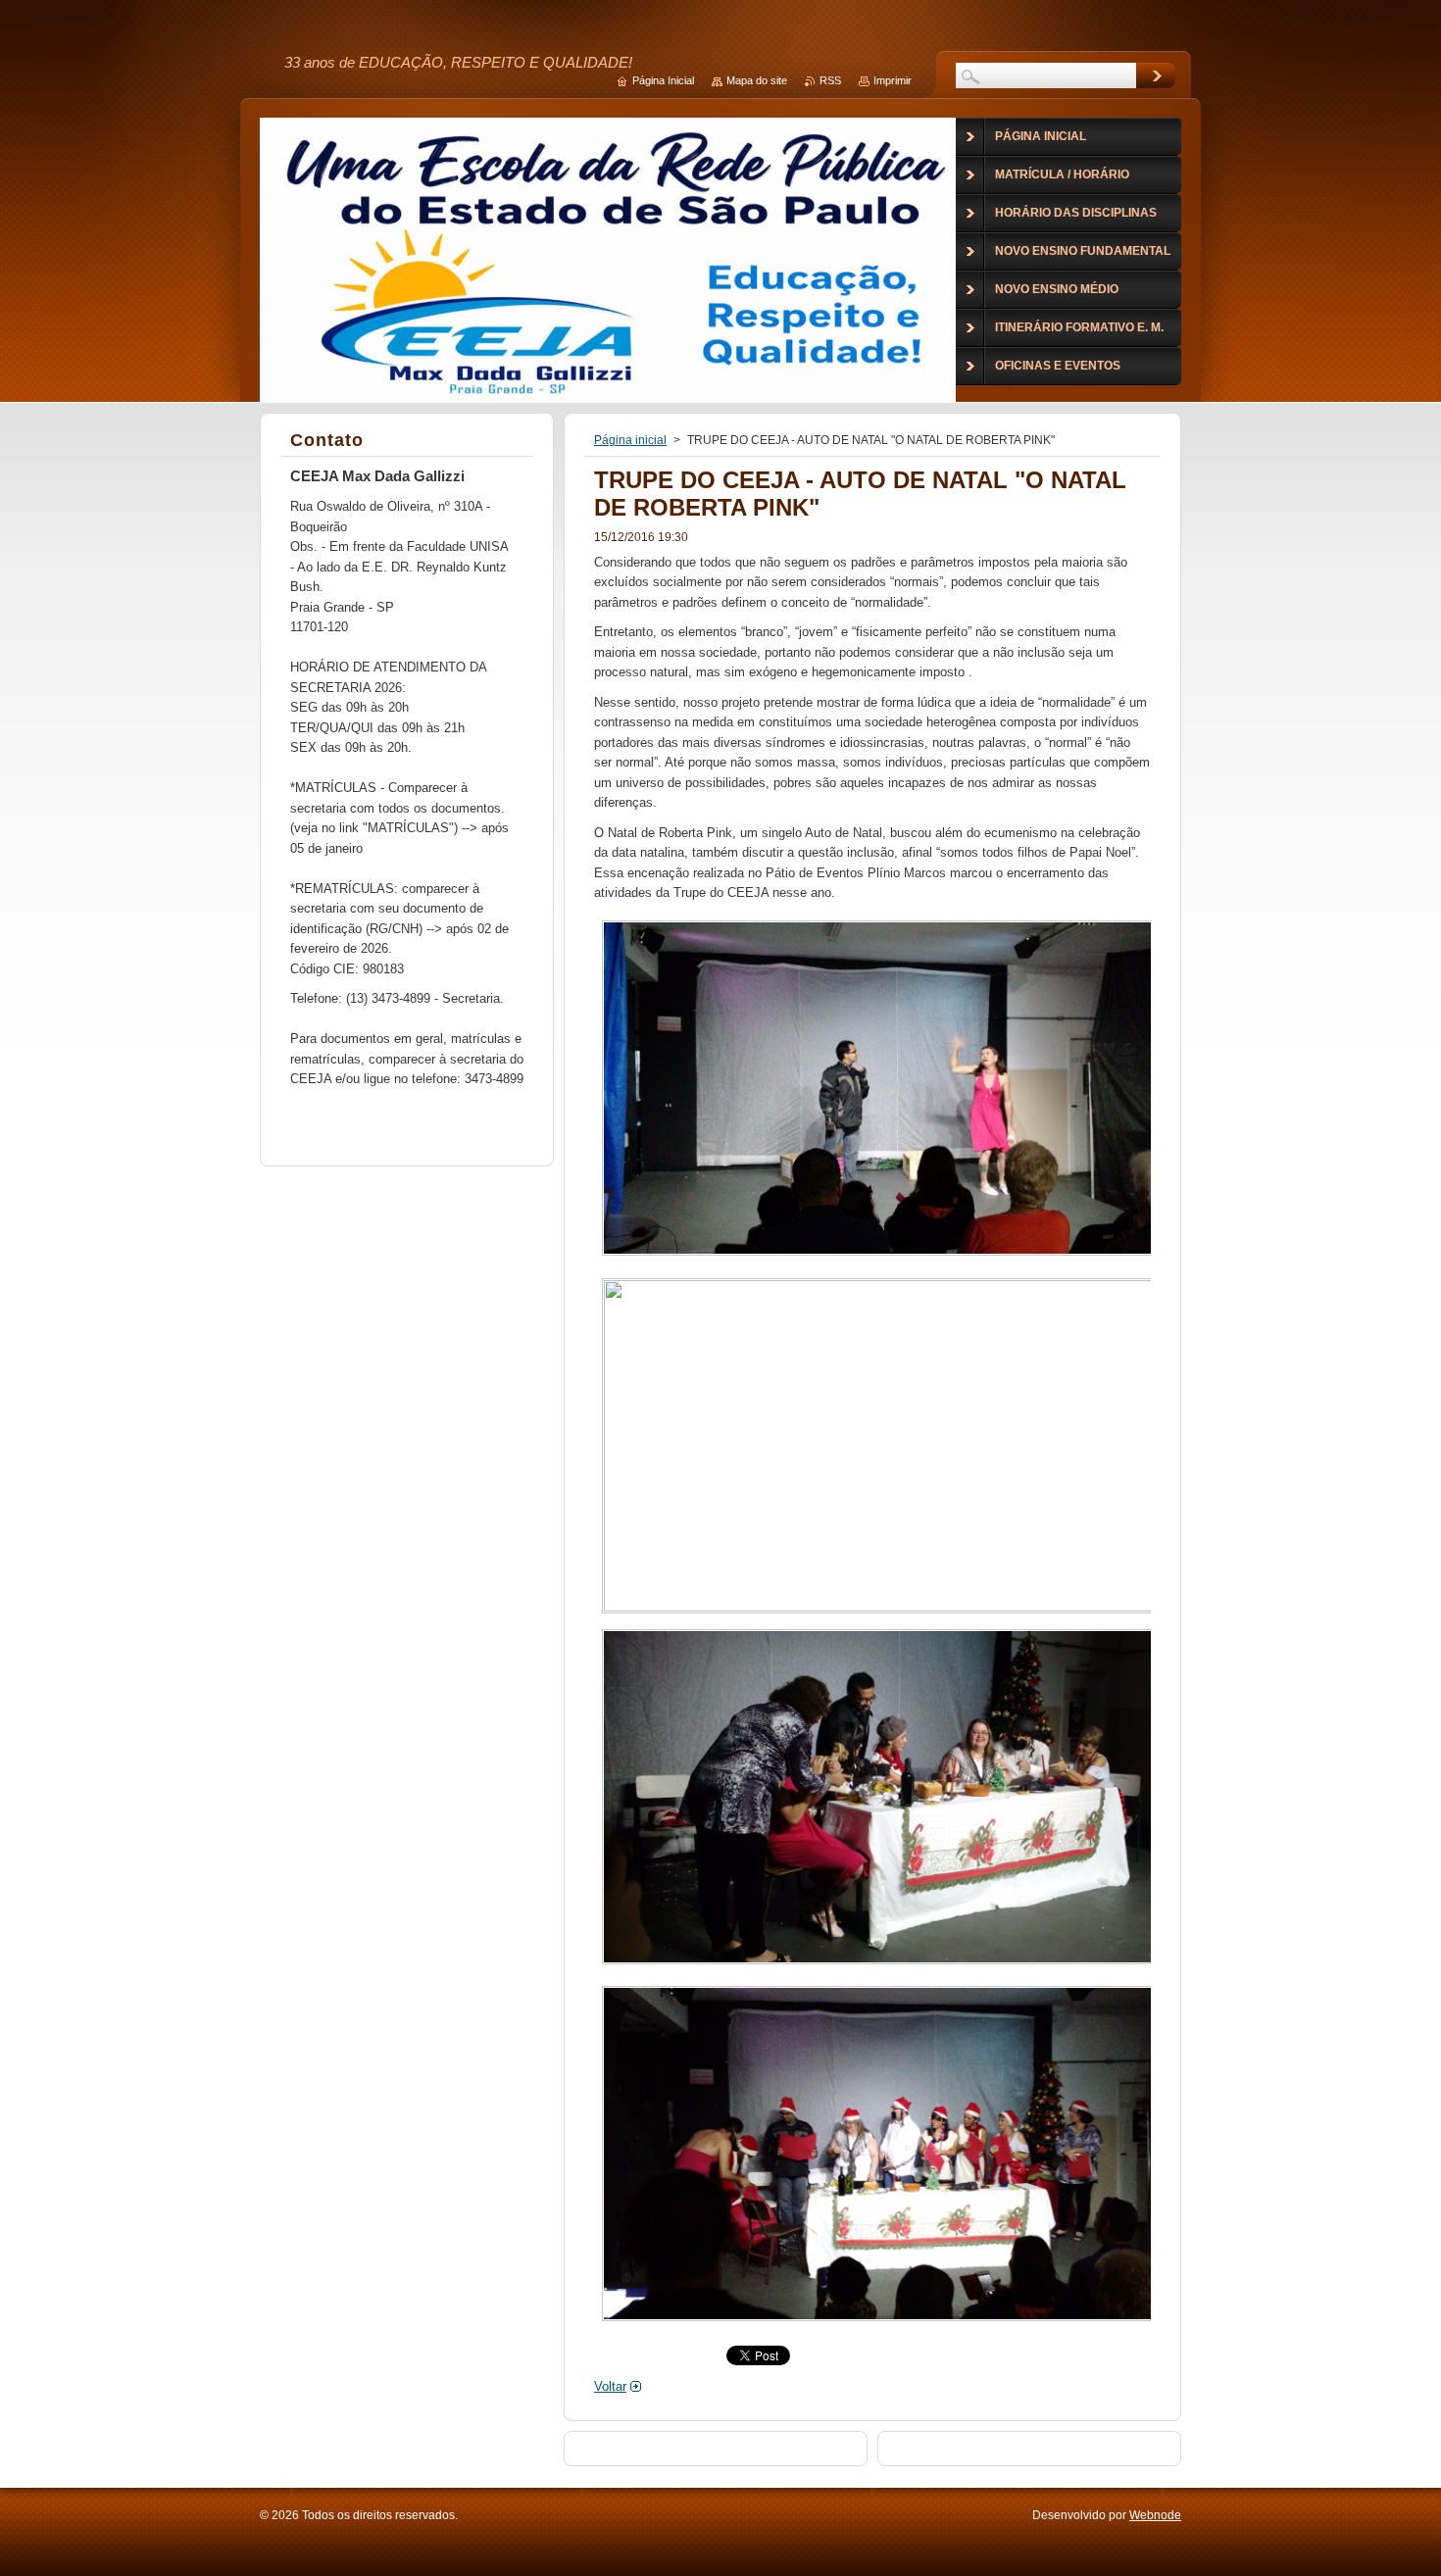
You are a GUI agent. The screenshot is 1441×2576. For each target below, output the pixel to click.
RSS (830, 80)
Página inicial (630, 440)
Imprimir (893, 80)
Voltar (610, 2386)
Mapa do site (757, 80)
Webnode (1155, 2515)
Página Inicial (663, 80)
